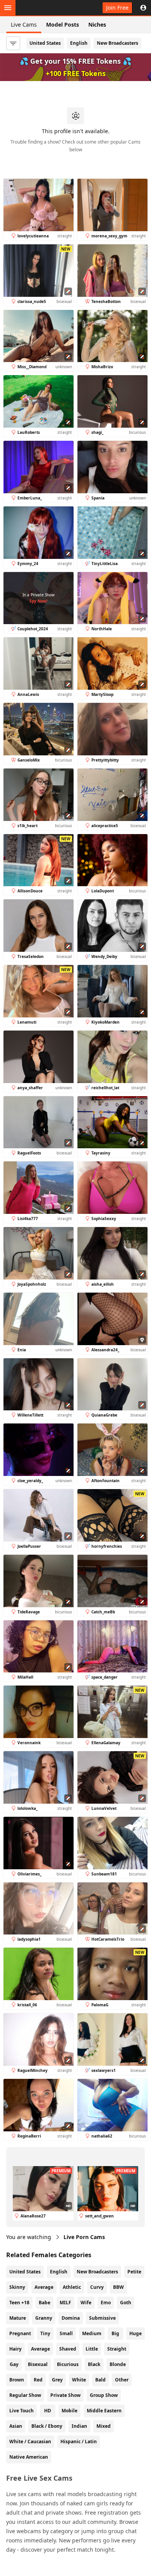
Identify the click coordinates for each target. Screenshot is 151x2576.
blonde (118, 2364)
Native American (29, 2457)
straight (117, 2349)
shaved (68, 2349)
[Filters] (13, 43)
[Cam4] (42, 8)
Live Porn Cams (84, 2237)
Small (66, 2333)
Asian (16, 2426)
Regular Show (25, 2395)
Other (122, 2380)
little (92, 2349)
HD (48, 2411)
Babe (45, 2303)
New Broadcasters (118, 43)
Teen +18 (19, 2303)
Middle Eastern (104, 2411)
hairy (15, 2349)
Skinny (17, 2287)
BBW (118, 2287)
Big (115, 2333)
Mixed (104, 2426)
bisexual (38, 2364)
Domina (71, 2318)
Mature (18, 2318)
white (79, 2380)
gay (14, 2364)
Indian (79, 2426)
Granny (44, 2318)
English (79, 43)
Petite (134, 2272)
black (94, 2364)
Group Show (104, 2395)
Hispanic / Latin (79, 2441)
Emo (106, 2303)
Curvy (97, 2287)
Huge (136, 2333)
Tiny (45, 2333)
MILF (65, 2303)
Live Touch (21, 2411)
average (40, 2349)
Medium (92, 2333)
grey (57, 2380)
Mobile (69, 2411)
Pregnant (20, 2333)
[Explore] (8, 8)
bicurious (68, 2364)
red (38, 2380)
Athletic (72, 2287)
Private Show (65, 2395)
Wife (86, 2303)
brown (17, 2380)
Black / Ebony (47, 2426)
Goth (126, 2303)
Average (44, 2287)
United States (45, 43)
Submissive (102, 2318)
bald (100, 2380)
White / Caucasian (30, 2441)
